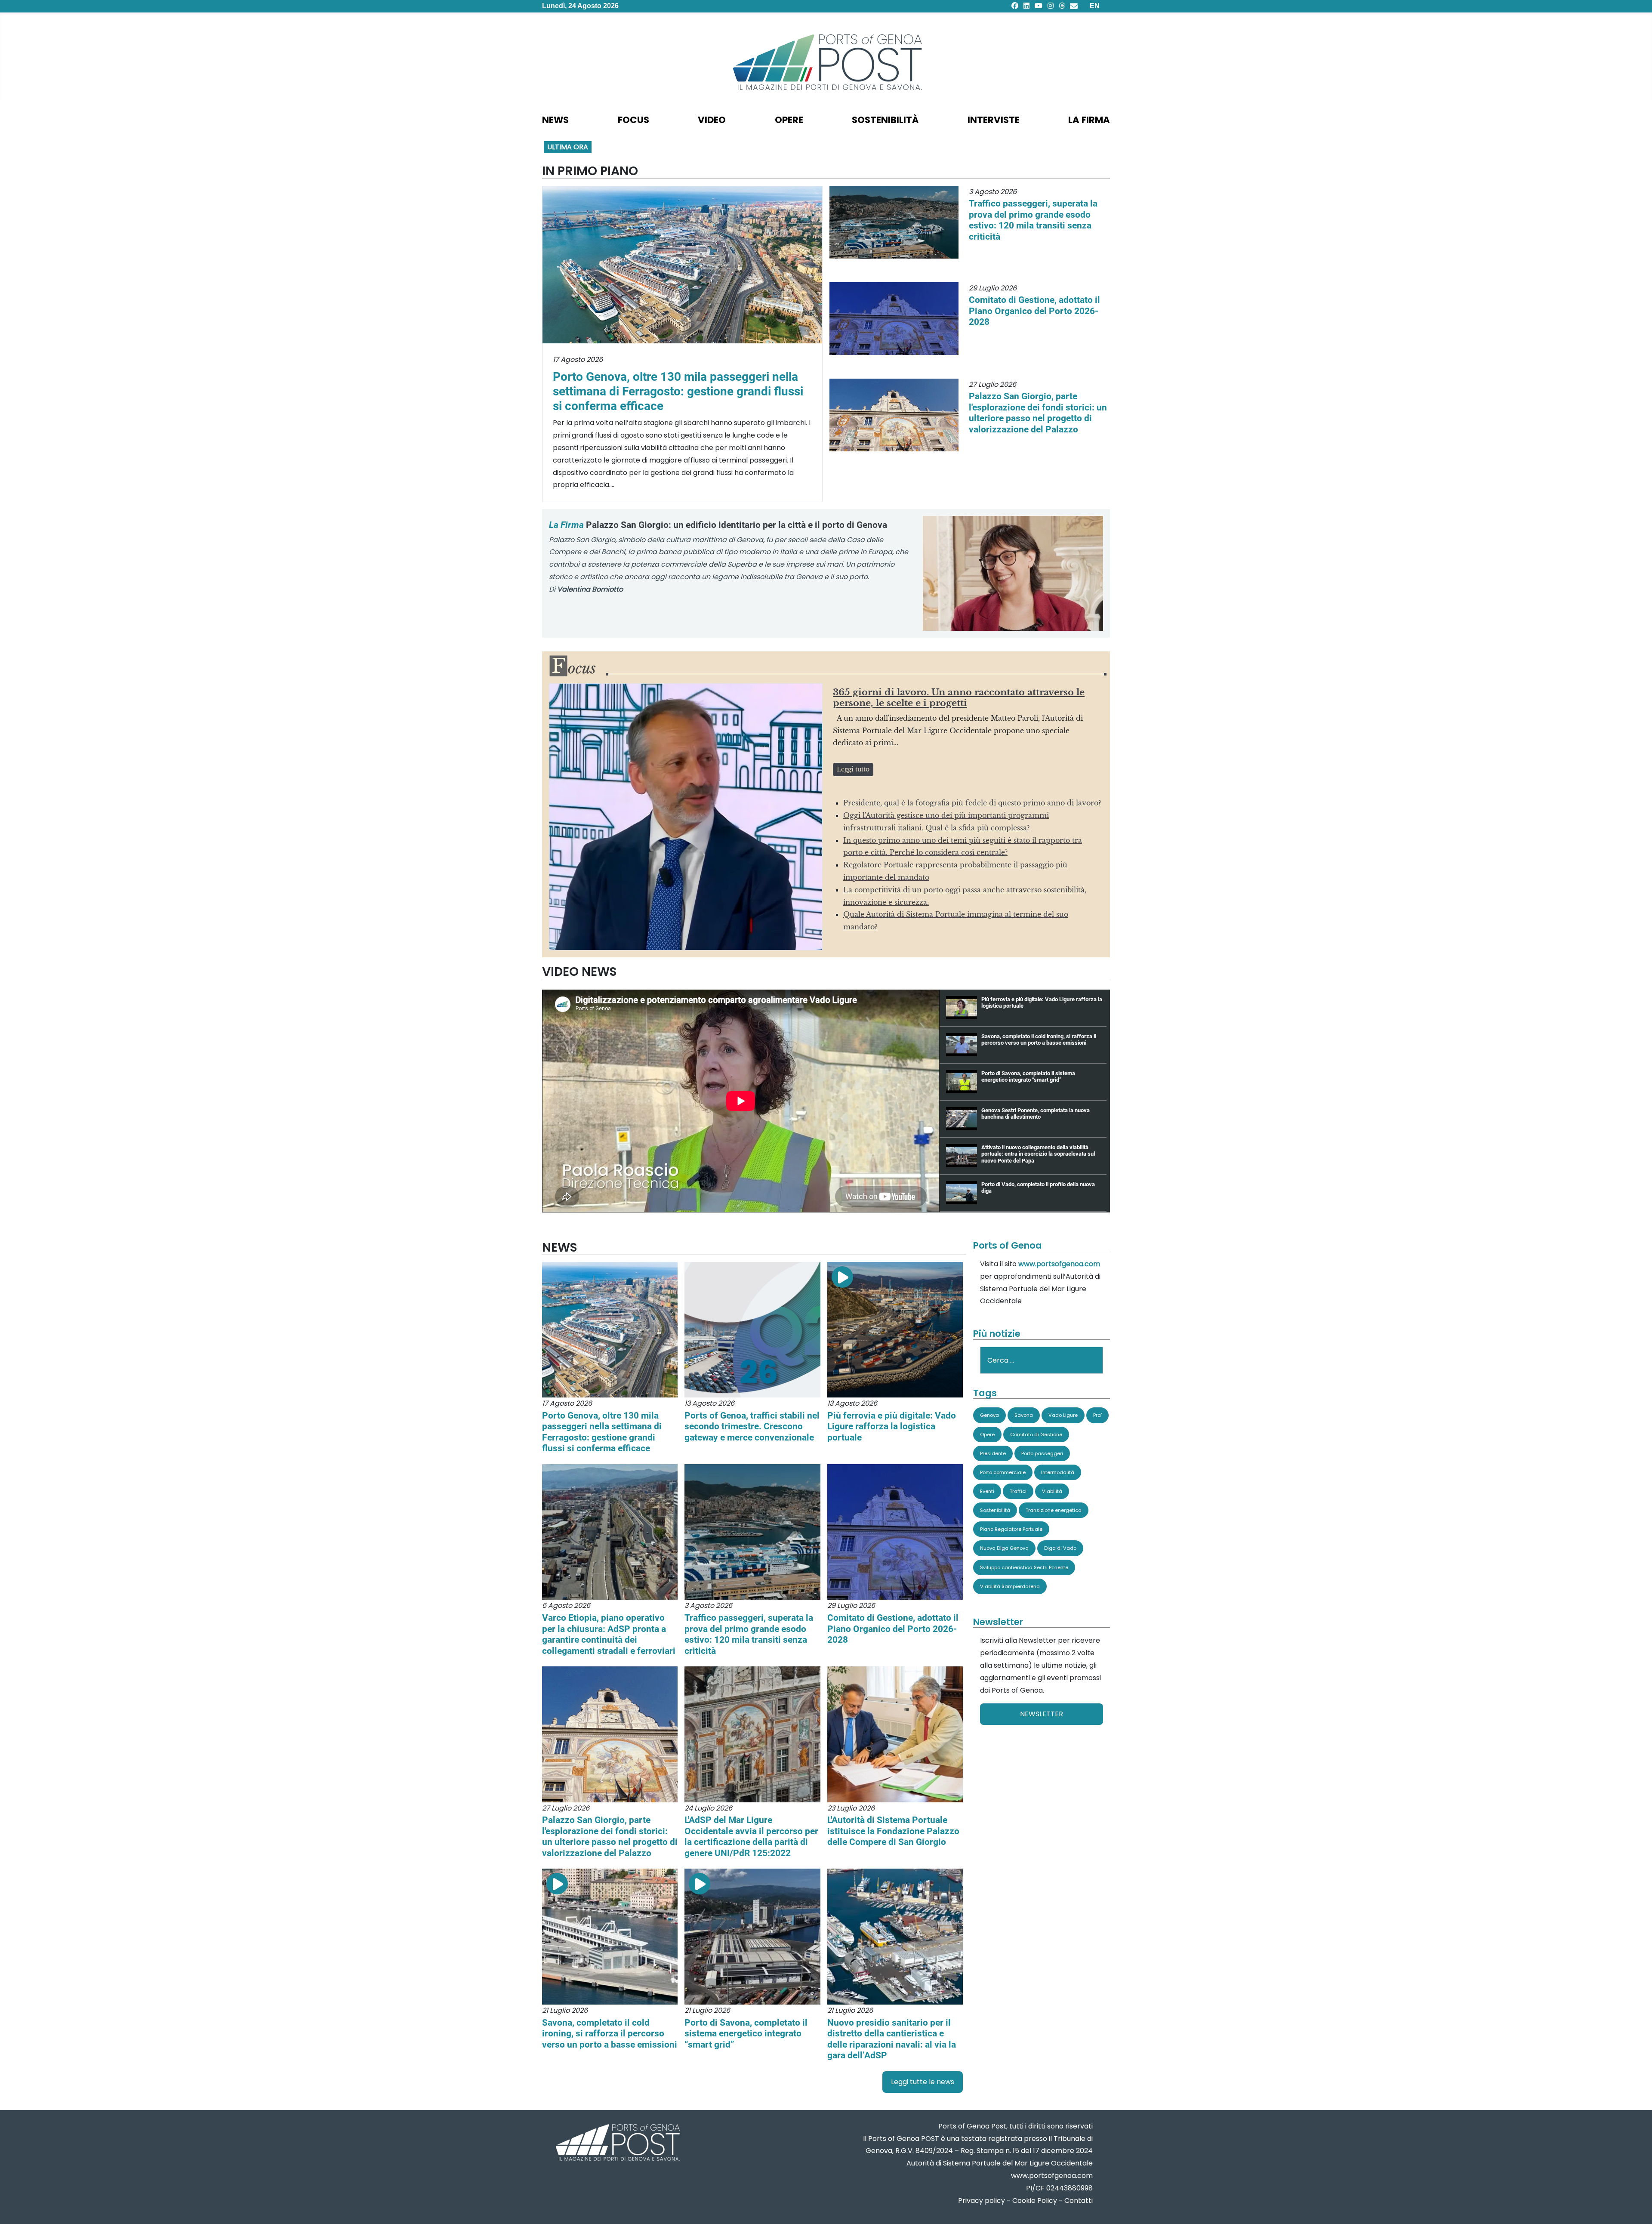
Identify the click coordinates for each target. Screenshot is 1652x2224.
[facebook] (1015, 6)
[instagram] (1051, 6)
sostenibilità (885, 120)
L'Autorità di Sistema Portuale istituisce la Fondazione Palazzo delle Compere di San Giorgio (893, 1831)
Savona (1024, 1415)
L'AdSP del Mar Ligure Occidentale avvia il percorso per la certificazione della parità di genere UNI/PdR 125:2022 (751, 1836)
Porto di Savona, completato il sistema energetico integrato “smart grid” (746, 2033)
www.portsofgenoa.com (1059, 1264)
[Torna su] (1637, 2207)
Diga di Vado (1060, 1548)
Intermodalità (1058, 1472)
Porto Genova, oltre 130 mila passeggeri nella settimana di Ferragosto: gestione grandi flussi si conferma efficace (678, 391)
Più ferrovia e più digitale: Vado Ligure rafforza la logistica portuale (892, 1426)
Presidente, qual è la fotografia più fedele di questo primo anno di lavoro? (972, 803)
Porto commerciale (1003, 1472)
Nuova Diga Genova (1004, 1548)
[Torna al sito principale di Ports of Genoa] (617, 2143)
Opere (987, 1434)
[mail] (1074, 6)
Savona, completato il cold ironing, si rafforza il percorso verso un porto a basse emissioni (610, 2033)
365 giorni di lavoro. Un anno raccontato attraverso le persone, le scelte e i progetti (959, 698)
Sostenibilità (995, 1510)
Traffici (1018, 1491)
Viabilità (1052, 1491)
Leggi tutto (853, 769)
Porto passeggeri (1042, 1453)
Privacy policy (982, 2201)
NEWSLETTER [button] (1042, 1714)
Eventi (987, 1491)
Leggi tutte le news (923, 2082)
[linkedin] (1026, 6)
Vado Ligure (1063, 1415)
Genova (989, 1415)
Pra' (1097, 1415)
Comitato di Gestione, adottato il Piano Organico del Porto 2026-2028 (1034, 311)
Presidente (993, 1453)
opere (789, 120)
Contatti (1079, 2201)
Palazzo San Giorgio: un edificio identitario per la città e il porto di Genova (718, 525)
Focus (633, 120)
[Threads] (1062, 6)
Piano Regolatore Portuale (1011, 1529)
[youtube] (1039, 6)
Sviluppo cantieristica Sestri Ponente (1024, 1567)
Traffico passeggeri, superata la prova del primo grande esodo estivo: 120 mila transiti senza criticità (1033, 220)
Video (712, 120)
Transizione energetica (1054, 1510)
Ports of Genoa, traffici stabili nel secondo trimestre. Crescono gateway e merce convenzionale (752, 1426)
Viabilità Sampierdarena (1010, 1586)
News (555, 120)
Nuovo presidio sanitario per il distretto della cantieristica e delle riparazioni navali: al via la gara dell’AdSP (892, 2039)
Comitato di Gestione (1036, 1434)
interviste (994, 120)
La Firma (1089, 120)
